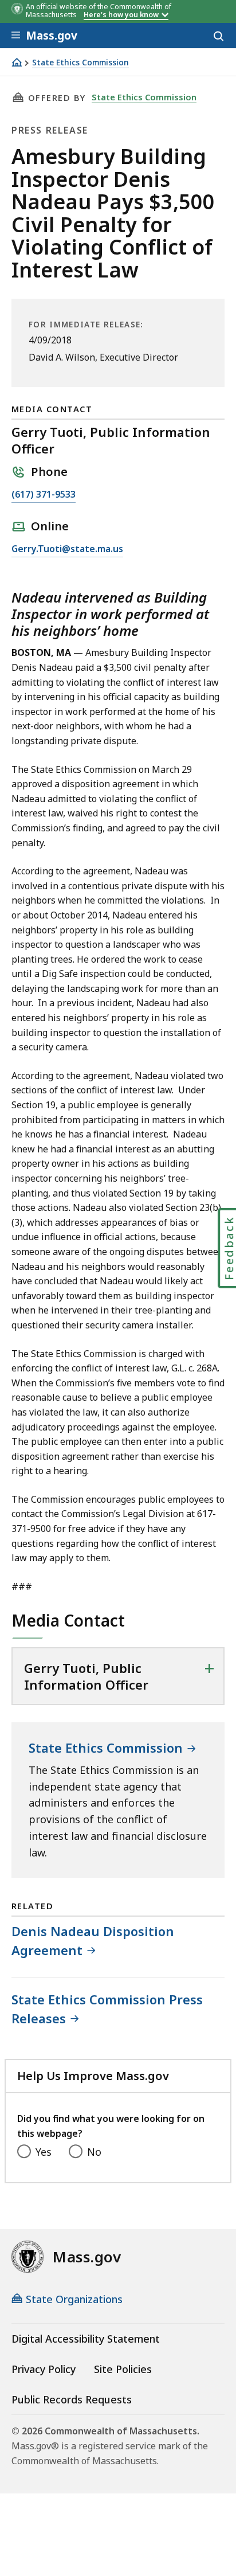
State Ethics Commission (80, 63)
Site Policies (123, 2369)
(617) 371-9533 (44, 495)
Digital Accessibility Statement (86, 2339)
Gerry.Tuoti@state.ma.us (67, 550)
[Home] (17, 62)
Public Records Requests (72, 2399)
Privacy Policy (44, 2369)
